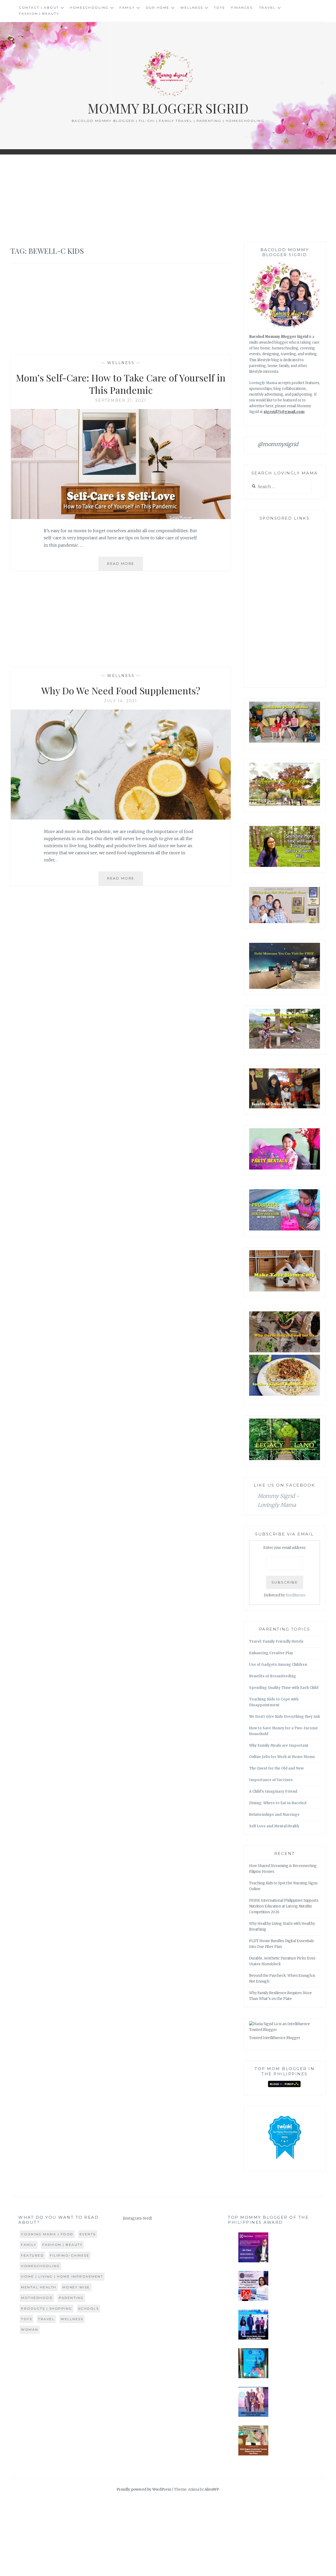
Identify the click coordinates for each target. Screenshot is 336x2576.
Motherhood (37, 2298)
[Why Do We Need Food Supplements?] (121, 818)
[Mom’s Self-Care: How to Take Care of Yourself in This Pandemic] (121, 518)
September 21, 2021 (121, 400)
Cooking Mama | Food (47, 2234)
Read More (125, 566)
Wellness (192, 7)
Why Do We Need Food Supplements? (121, 690)
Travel (267, 7)
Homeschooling (89, 7)
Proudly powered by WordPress (144, 2489)
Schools (89, 2308)
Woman (30, 2329)
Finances (242, 7)
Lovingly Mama (263, 383)
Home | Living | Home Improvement (62, 2276)
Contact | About (39, 7)
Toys (219, 7)
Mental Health (39, 2287)
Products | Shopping (47, 2308)
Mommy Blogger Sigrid (168, 108)
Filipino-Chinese (70, 2255)
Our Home (158, 7)
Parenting (71, 2298)
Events (88, 2234)
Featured (32, 2255)
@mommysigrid (278, 444)
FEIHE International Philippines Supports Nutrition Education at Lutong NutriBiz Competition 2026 (284, 1906)
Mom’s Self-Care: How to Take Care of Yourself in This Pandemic (121, 384)
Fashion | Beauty (39, 14)
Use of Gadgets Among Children (278, 1665)
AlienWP (212, 2489)
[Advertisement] (168, 198)
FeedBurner (296, 1595)
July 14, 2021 (121, 701)
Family (127, 7)
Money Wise (76, 2287)
